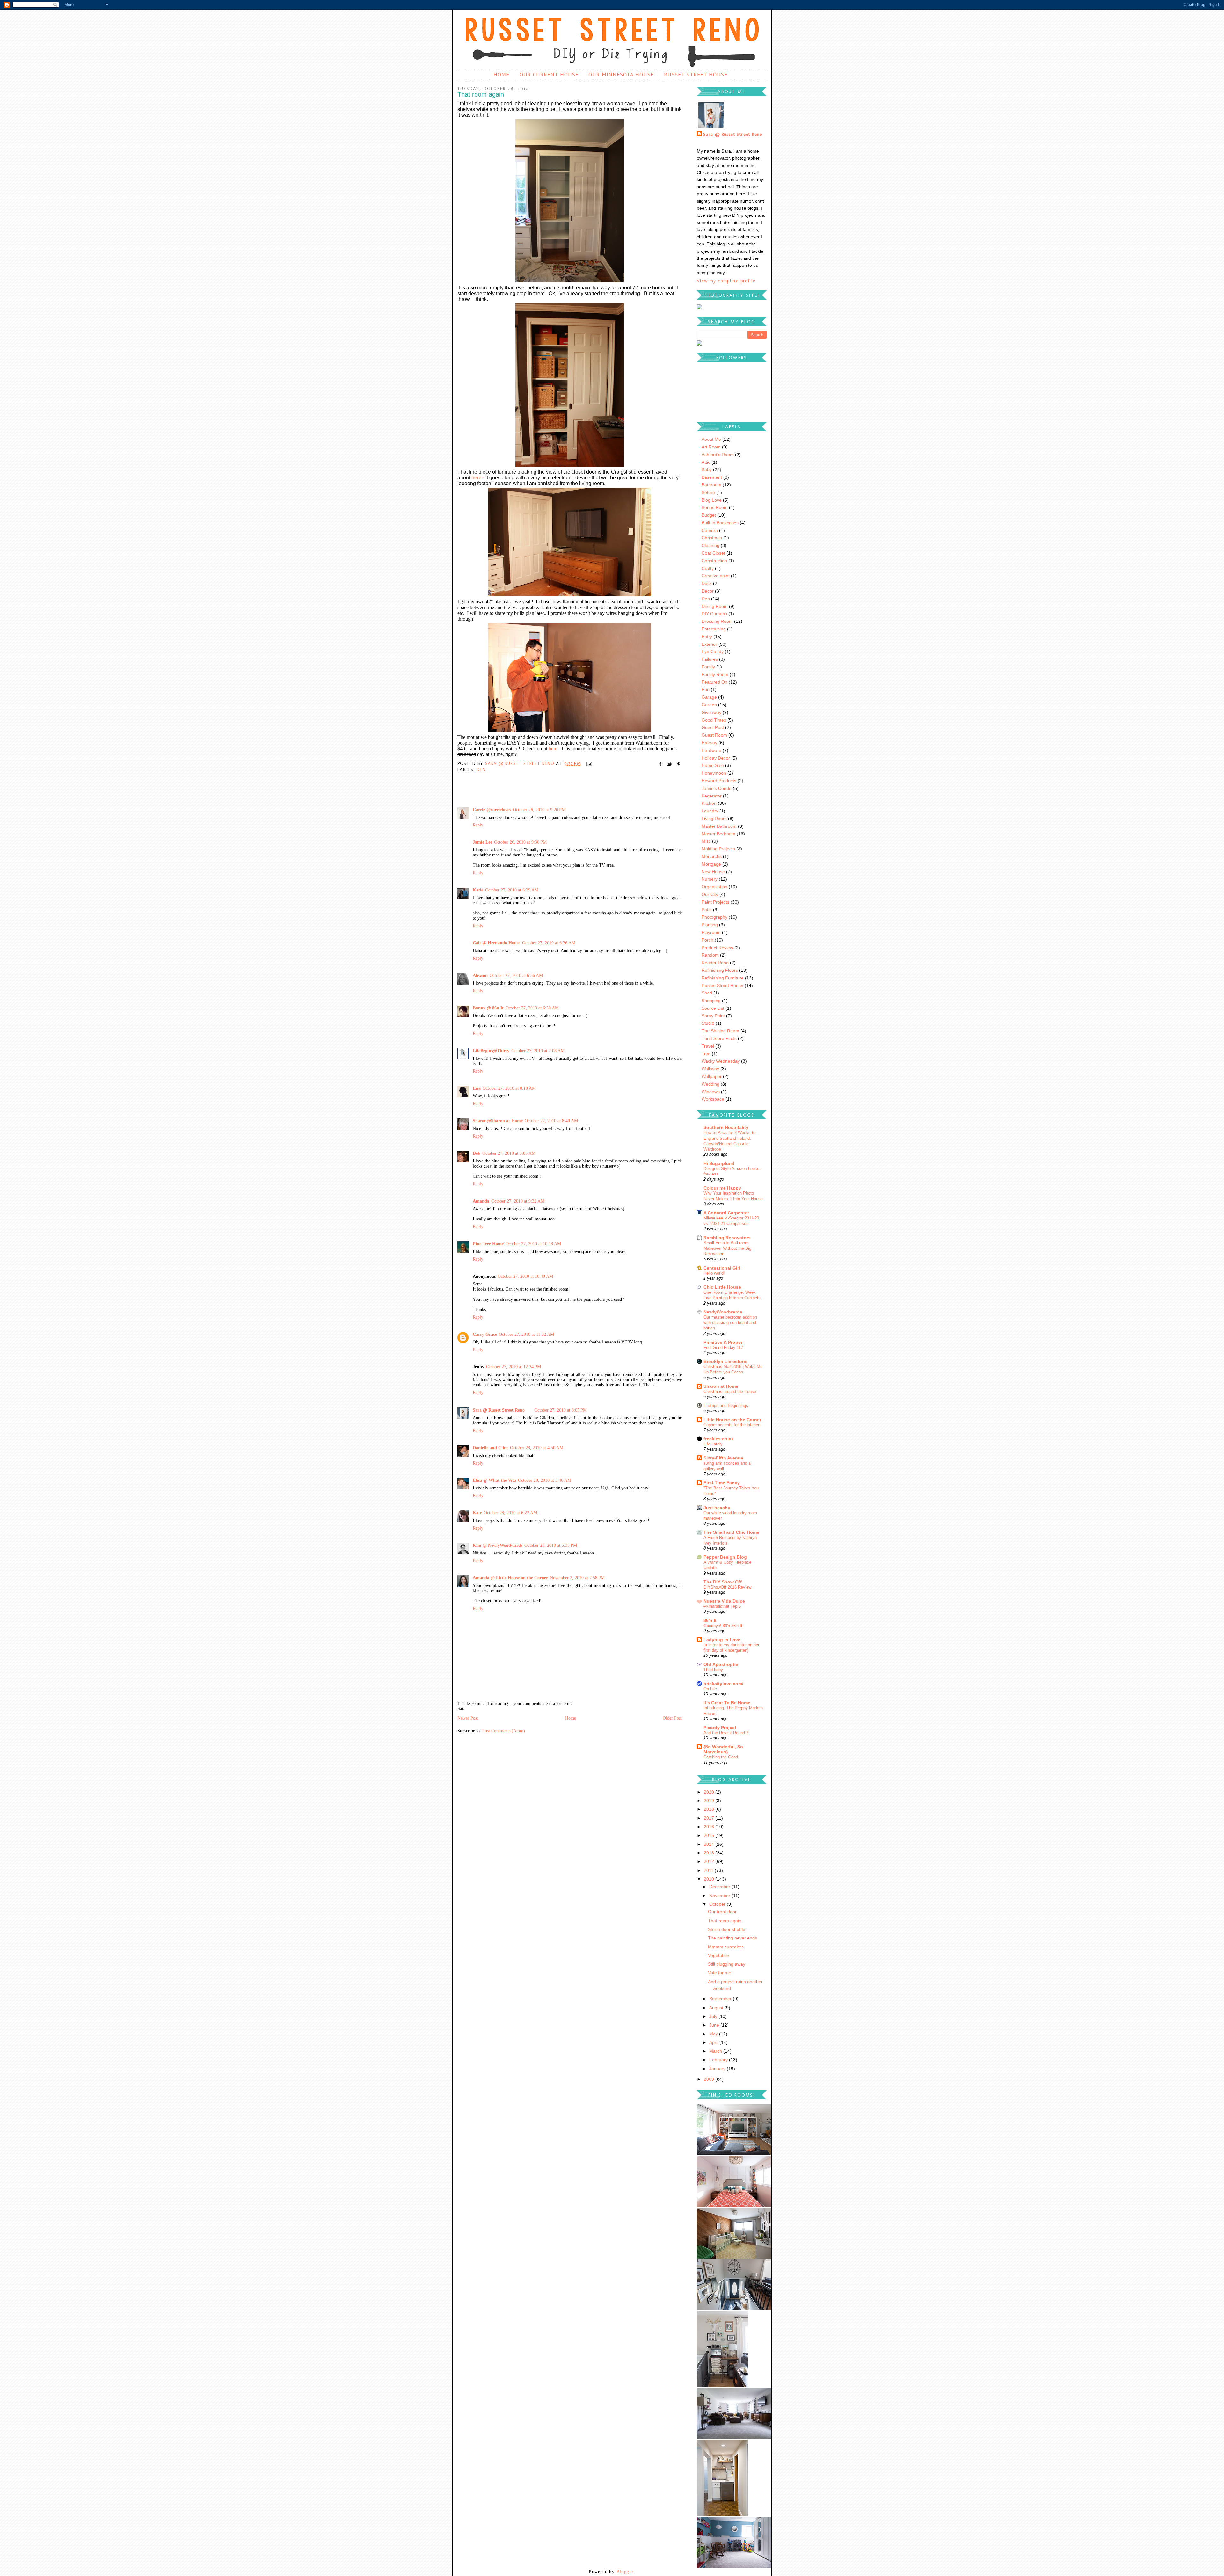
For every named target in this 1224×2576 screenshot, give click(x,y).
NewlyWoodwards (723, 1312)
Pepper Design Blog (725, 1557)
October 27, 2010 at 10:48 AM (525, 1276)
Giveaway (711, 712)
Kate (477, 1513)
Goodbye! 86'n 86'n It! (724, 1626)
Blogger (625, 2572)
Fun (706, 689)
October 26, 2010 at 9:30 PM (520, 842)
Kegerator (712, 796)
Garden (709, 705)
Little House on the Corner (732, 1420)
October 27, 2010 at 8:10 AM (509, 1088)
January (718, 2069)
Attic (706, 462)
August (717, 2008)
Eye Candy (713, 651)
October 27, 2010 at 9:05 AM (509, 1153)
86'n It (710, 1620)
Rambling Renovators (727, 1238)
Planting (710, 925)
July (714, 2016)
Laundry (710, 811)
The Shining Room (720, 1031)
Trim (706, 1054)
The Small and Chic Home (731, 1532)
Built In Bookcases (720, 523)
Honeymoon (714, 773)
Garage (709, 697)
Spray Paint (713, 1016)
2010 (710, 1879)
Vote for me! (720, 1973)
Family (708, 667)
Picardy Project (720, 1728)
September (721, 1999)
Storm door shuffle (727, 1929)
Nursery (710, 879)
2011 (709, 1870)
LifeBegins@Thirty (491, 1051)
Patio (707, 910)
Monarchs (712, 856)
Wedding (710, 1084)
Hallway (709, 743)
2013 (710, 1853)
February (719, 2060)
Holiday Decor (716, 758)
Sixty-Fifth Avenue (723, 1458)
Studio (708, 1023)
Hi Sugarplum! (719, 1163)
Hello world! (714, 1273)
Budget (709, 515)
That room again (725, 1921)
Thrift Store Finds (719, 1038)
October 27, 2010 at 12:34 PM (514, 1367)
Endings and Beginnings (726, 1405)
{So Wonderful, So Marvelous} (723, 1749)
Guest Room (714, 735)
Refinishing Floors (720, 970)
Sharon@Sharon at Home (498, 1121)
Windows (711, 1092)
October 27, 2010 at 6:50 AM (532, 1008)
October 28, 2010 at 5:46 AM (545, 1480)
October (718, 1904)
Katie (478, 890)
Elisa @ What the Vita (494, 1480)
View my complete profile (726, 281)
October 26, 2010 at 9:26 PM (539, 810)
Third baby (713, 1670)
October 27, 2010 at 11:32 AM (526, 1334)
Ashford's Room (718, 455)
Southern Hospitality (726, 1127)
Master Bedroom (718, 834)
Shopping (711, 1001)
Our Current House (549, 75)
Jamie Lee (482, 842)
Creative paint (716, 576)
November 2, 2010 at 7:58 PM (577, 1578)
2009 (710, 2079)
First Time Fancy (722, 1483)
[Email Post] (588, 764)
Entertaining (714, 629)
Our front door (722, 1912)
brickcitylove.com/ (723, 1684)
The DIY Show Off (723, 1582)
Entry (707, 637)
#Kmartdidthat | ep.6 (722, 1606)
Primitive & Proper (723, 1342)
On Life (710, 1689)
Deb (477, 1153)
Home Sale (713, 765)
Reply (478, 825)
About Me (711, 439)
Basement (712, 477)
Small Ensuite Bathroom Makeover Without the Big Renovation (727, 1248)
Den (481, 770)
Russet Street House (696, 75)
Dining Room (715, 606)
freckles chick (719, 1439)
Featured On (714, 682)
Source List (713, 1008)
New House (713, 872)
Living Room (714, 819)
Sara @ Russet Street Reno (499, 1410)
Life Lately (713, 1444)
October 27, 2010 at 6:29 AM (512, 890)
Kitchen (709, 803)
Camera (710, 530)
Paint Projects (715, 902)
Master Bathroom (719, 826)
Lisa (477, 1088)
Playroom (711, 932)
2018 (710, 1809)
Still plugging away (727, 1964)
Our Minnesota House (621, 75)
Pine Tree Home (488, 1244)
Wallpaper (712, 1076)
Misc (706, 841)
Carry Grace (485, 1334)
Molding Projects (718, 849)
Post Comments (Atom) (504, 1731)
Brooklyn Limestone (725, 1361)
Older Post (672, 1718)
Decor (708, 591)
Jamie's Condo (717, 788)
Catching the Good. (721, 1757)
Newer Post (468, 1718)
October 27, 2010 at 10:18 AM (533, 1244)
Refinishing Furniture (723, 978)
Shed (707, 993)
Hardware (711, 750)
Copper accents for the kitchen (732, 1425)
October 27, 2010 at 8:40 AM (551, 1121)
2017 (710, 1818)
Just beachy (717, 1508)
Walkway (710, 1069)
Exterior (709, 644)
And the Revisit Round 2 (726, 1733)
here (477, 478)
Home (501, 75)
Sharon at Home (721, 1386)
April (714, 2042)
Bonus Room (715, 507)
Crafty (708, 568)
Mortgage (711, 864)
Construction (714, 561)
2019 (710, 1801)
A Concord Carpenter (726, 1213)
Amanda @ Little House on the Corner (510, 1578)
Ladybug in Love (722, 1640)
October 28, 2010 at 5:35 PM (551, 1545)
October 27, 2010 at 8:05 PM (561, 1410)
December (720, 1887)
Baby (707, 469)
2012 (710, 1861)
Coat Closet (713, 553)
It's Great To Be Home (727, 1703)
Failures (710, 659)
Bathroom (711, 485)
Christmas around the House (730, 1391)
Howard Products (719, 781)
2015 (710, 1835)
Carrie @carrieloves (492, 810)
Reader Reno (715, 963)
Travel (708, 1046)
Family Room (715, 674)
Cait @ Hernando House (496, 943)
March (716, 2051)
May (714, 2034)
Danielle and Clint (490, 1448)
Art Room (711, 447)
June (715, 2025)
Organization (714, 887)
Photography (714, 917)
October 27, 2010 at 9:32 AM (518, 1201)
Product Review (717, 948)
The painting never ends (732, 1938)
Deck (707, 583)
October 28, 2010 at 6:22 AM (510, 1513)
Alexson (480, 975)
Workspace (713, 1099)
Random (710, 955)
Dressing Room (717, 621)
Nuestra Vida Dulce (724, 1601)
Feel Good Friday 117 (723, 1347)
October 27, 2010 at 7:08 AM (538, 1051)
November (720, 1896)
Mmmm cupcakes (726, 1947)
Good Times (714, 720)
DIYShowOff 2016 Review (727, 1587)
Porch (707, 940)
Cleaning (710, 545)
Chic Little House (722, 1287)
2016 (710, 1827)
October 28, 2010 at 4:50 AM (537, 1448)
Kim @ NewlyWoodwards (498, 1545)
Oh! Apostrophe (721, 1664)
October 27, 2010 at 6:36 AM (549, 943)
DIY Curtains (714, 614)
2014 (710, 1844)
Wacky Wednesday (721, 1061)
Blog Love (712, 500)
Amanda (481, 1201)
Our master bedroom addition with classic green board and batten (730, 1323)
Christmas (712, 538)
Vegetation (719, 1955)
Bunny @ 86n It (488, 1008)
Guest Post (713, 727)
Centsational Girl (722, 1268)
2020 (710, 1792)
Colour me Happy (722, 1188)
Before (708, 492)
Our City (710, 894)
